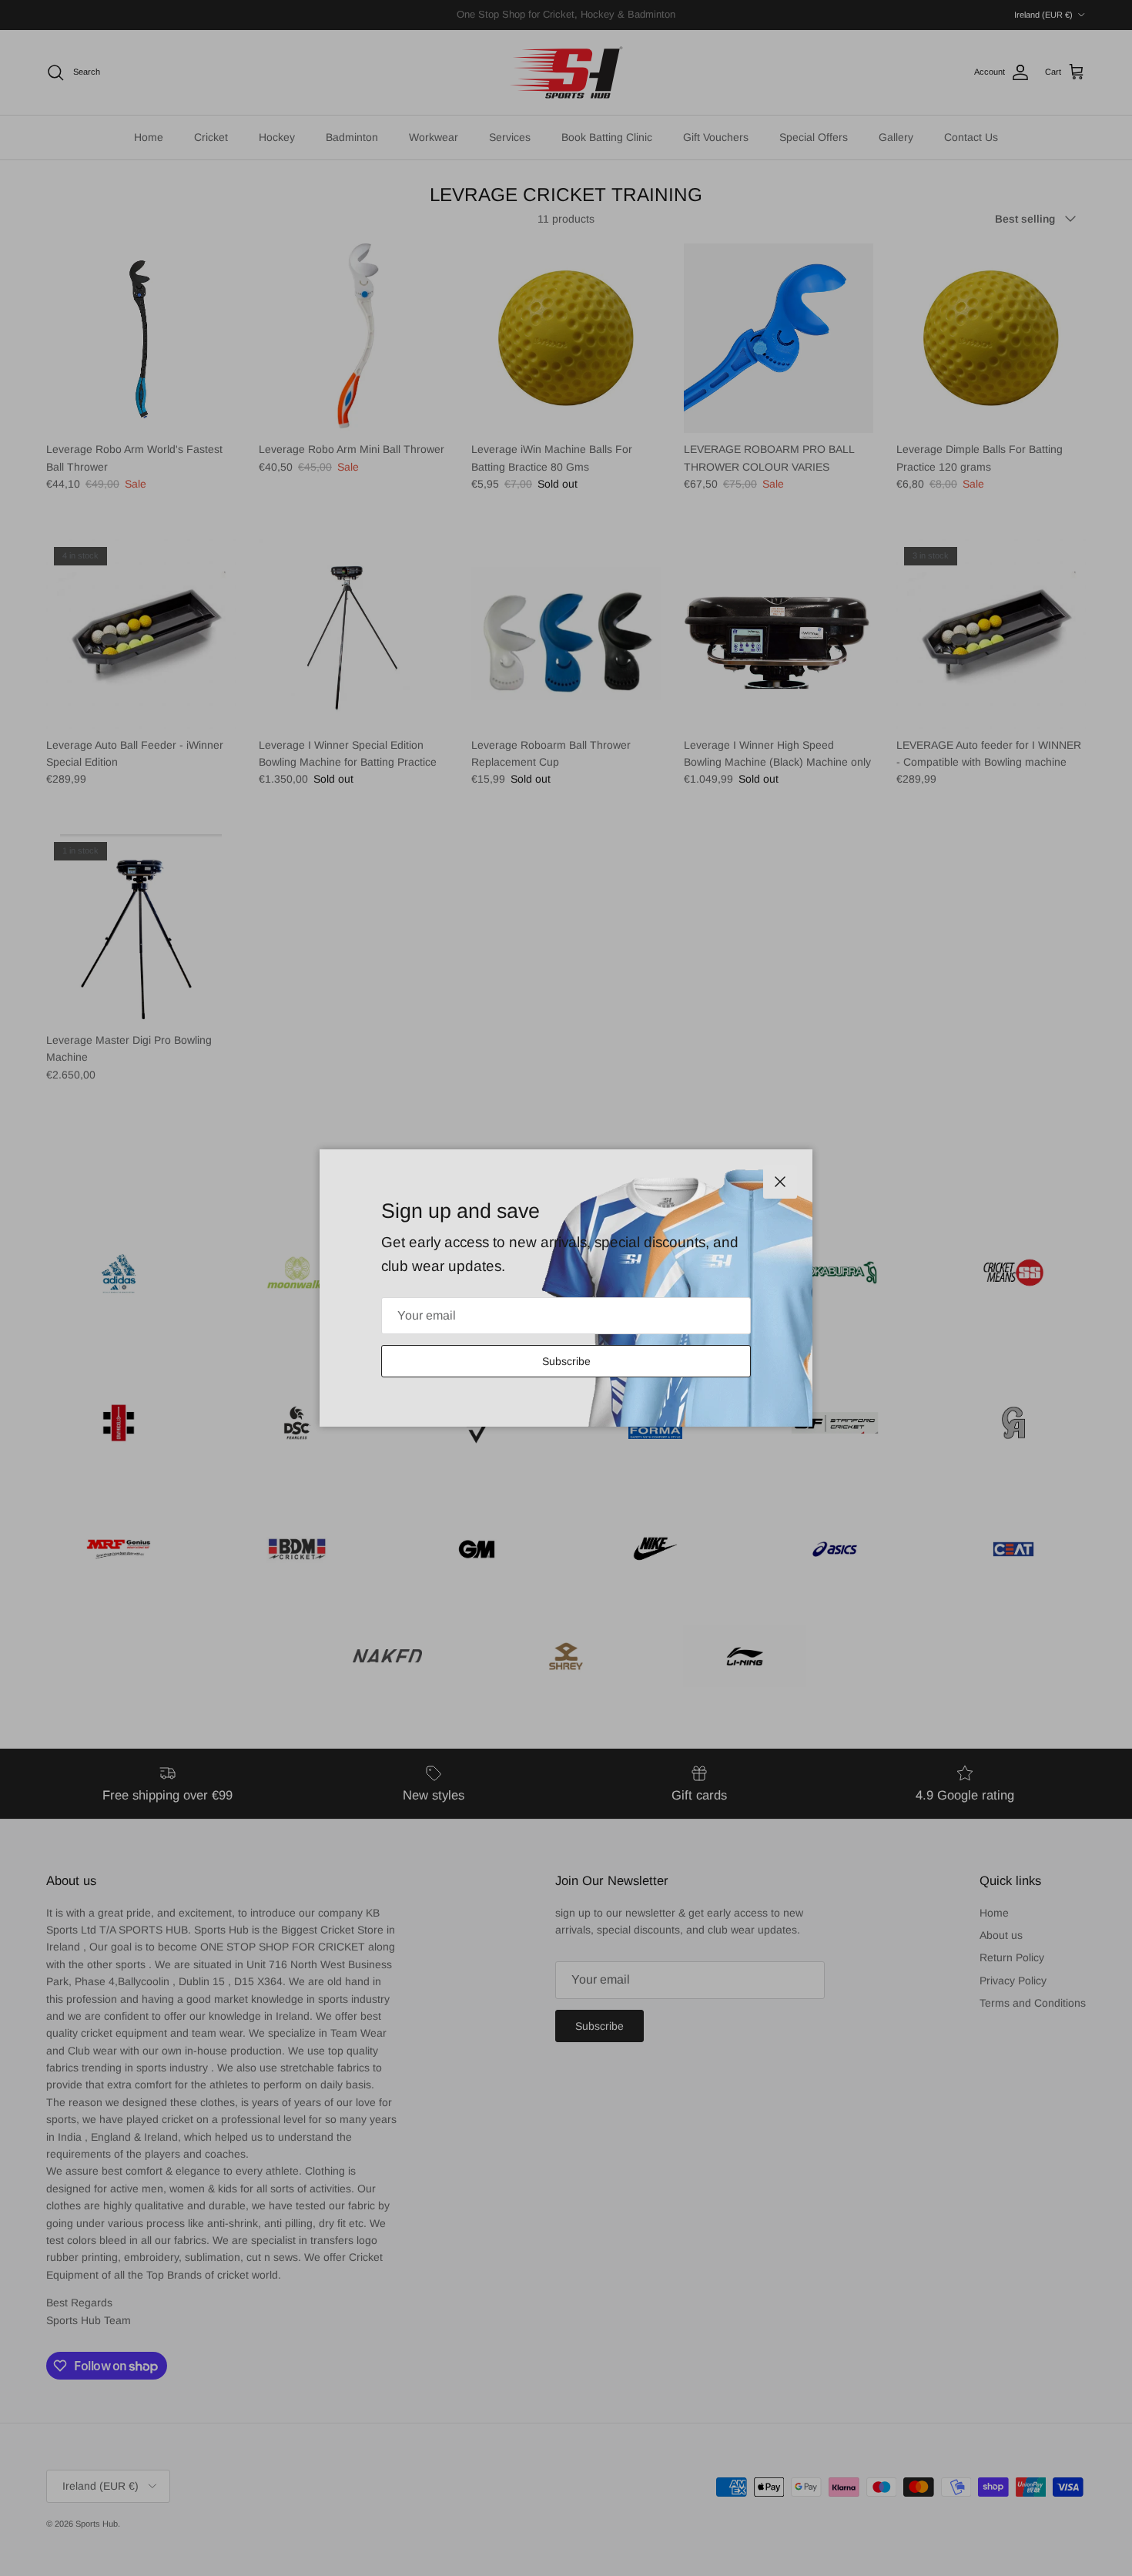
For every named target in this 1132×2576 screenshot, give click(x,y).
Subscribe (566, 1361)
